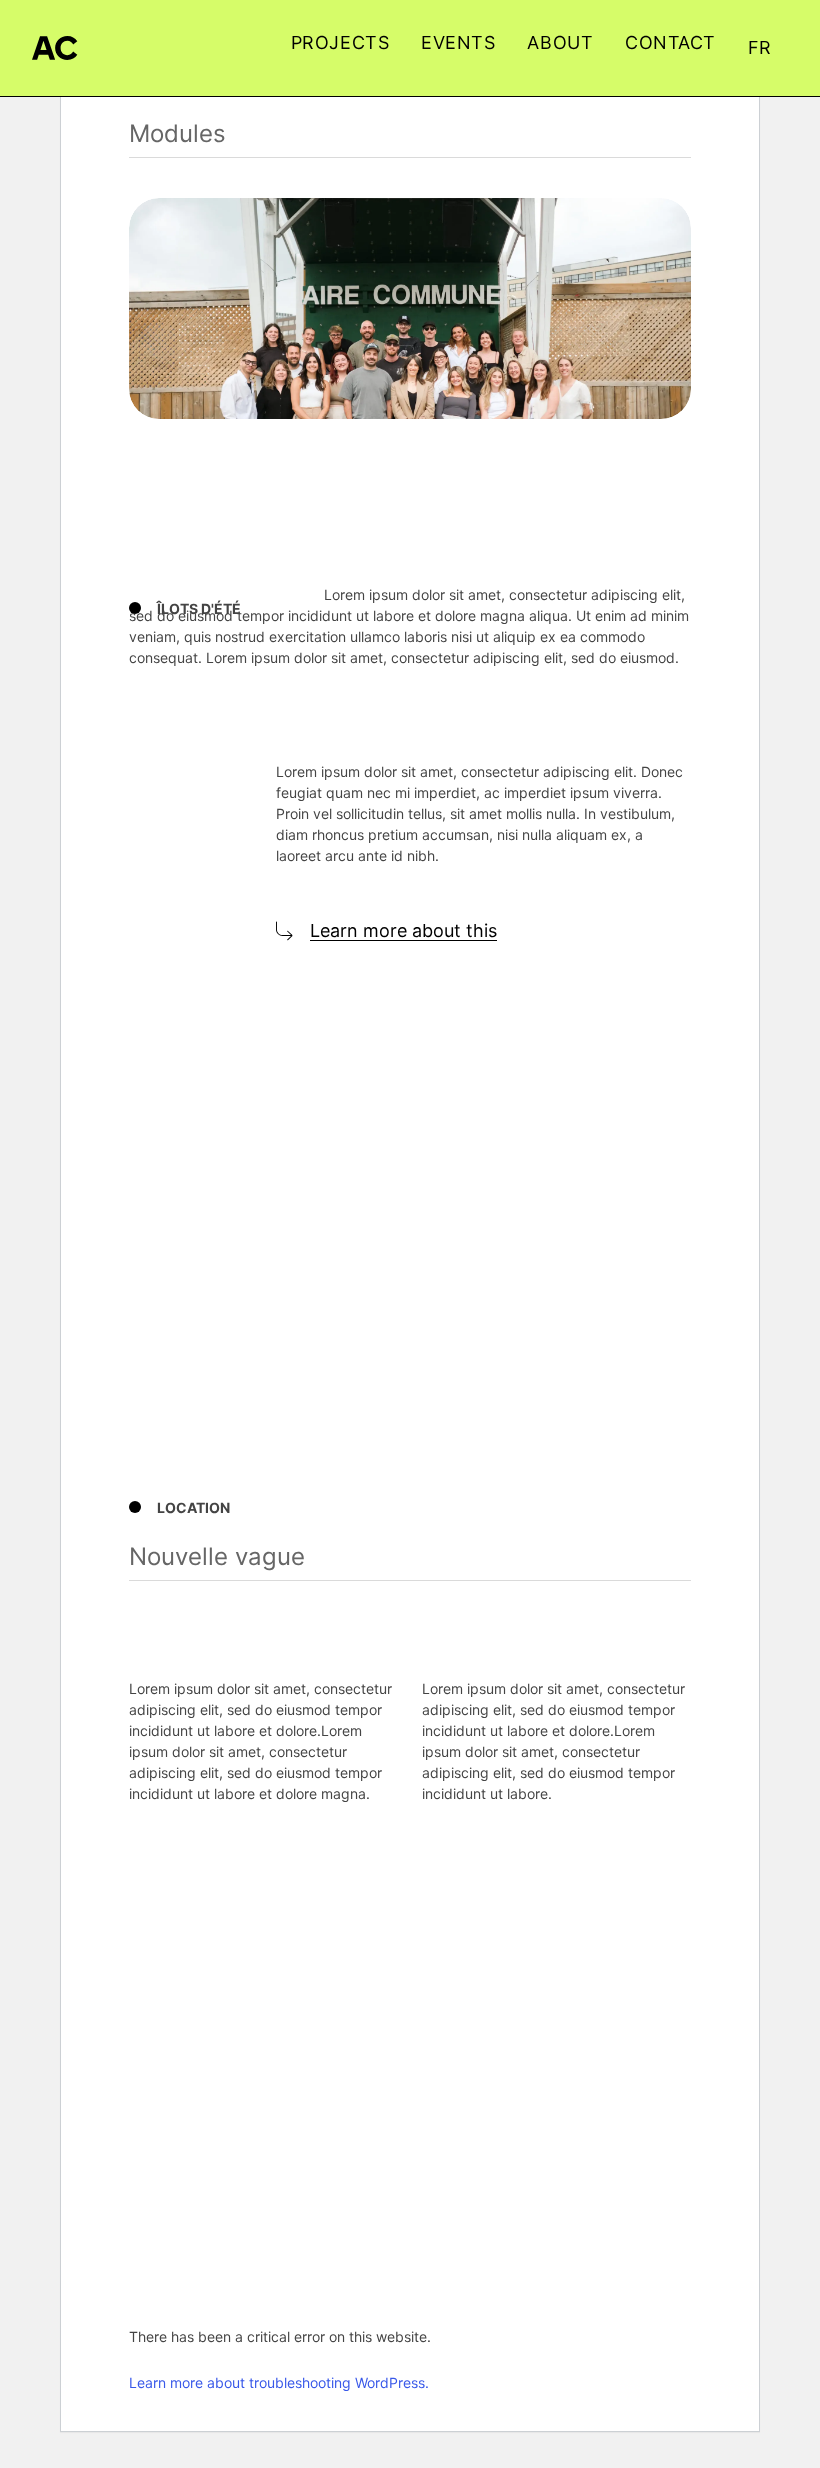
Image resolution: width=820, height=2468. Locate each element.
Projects (340, 42)
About (560, 42)
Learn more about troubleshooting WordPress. (279, 2382)
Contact (670, 42)
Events (458, 42)
